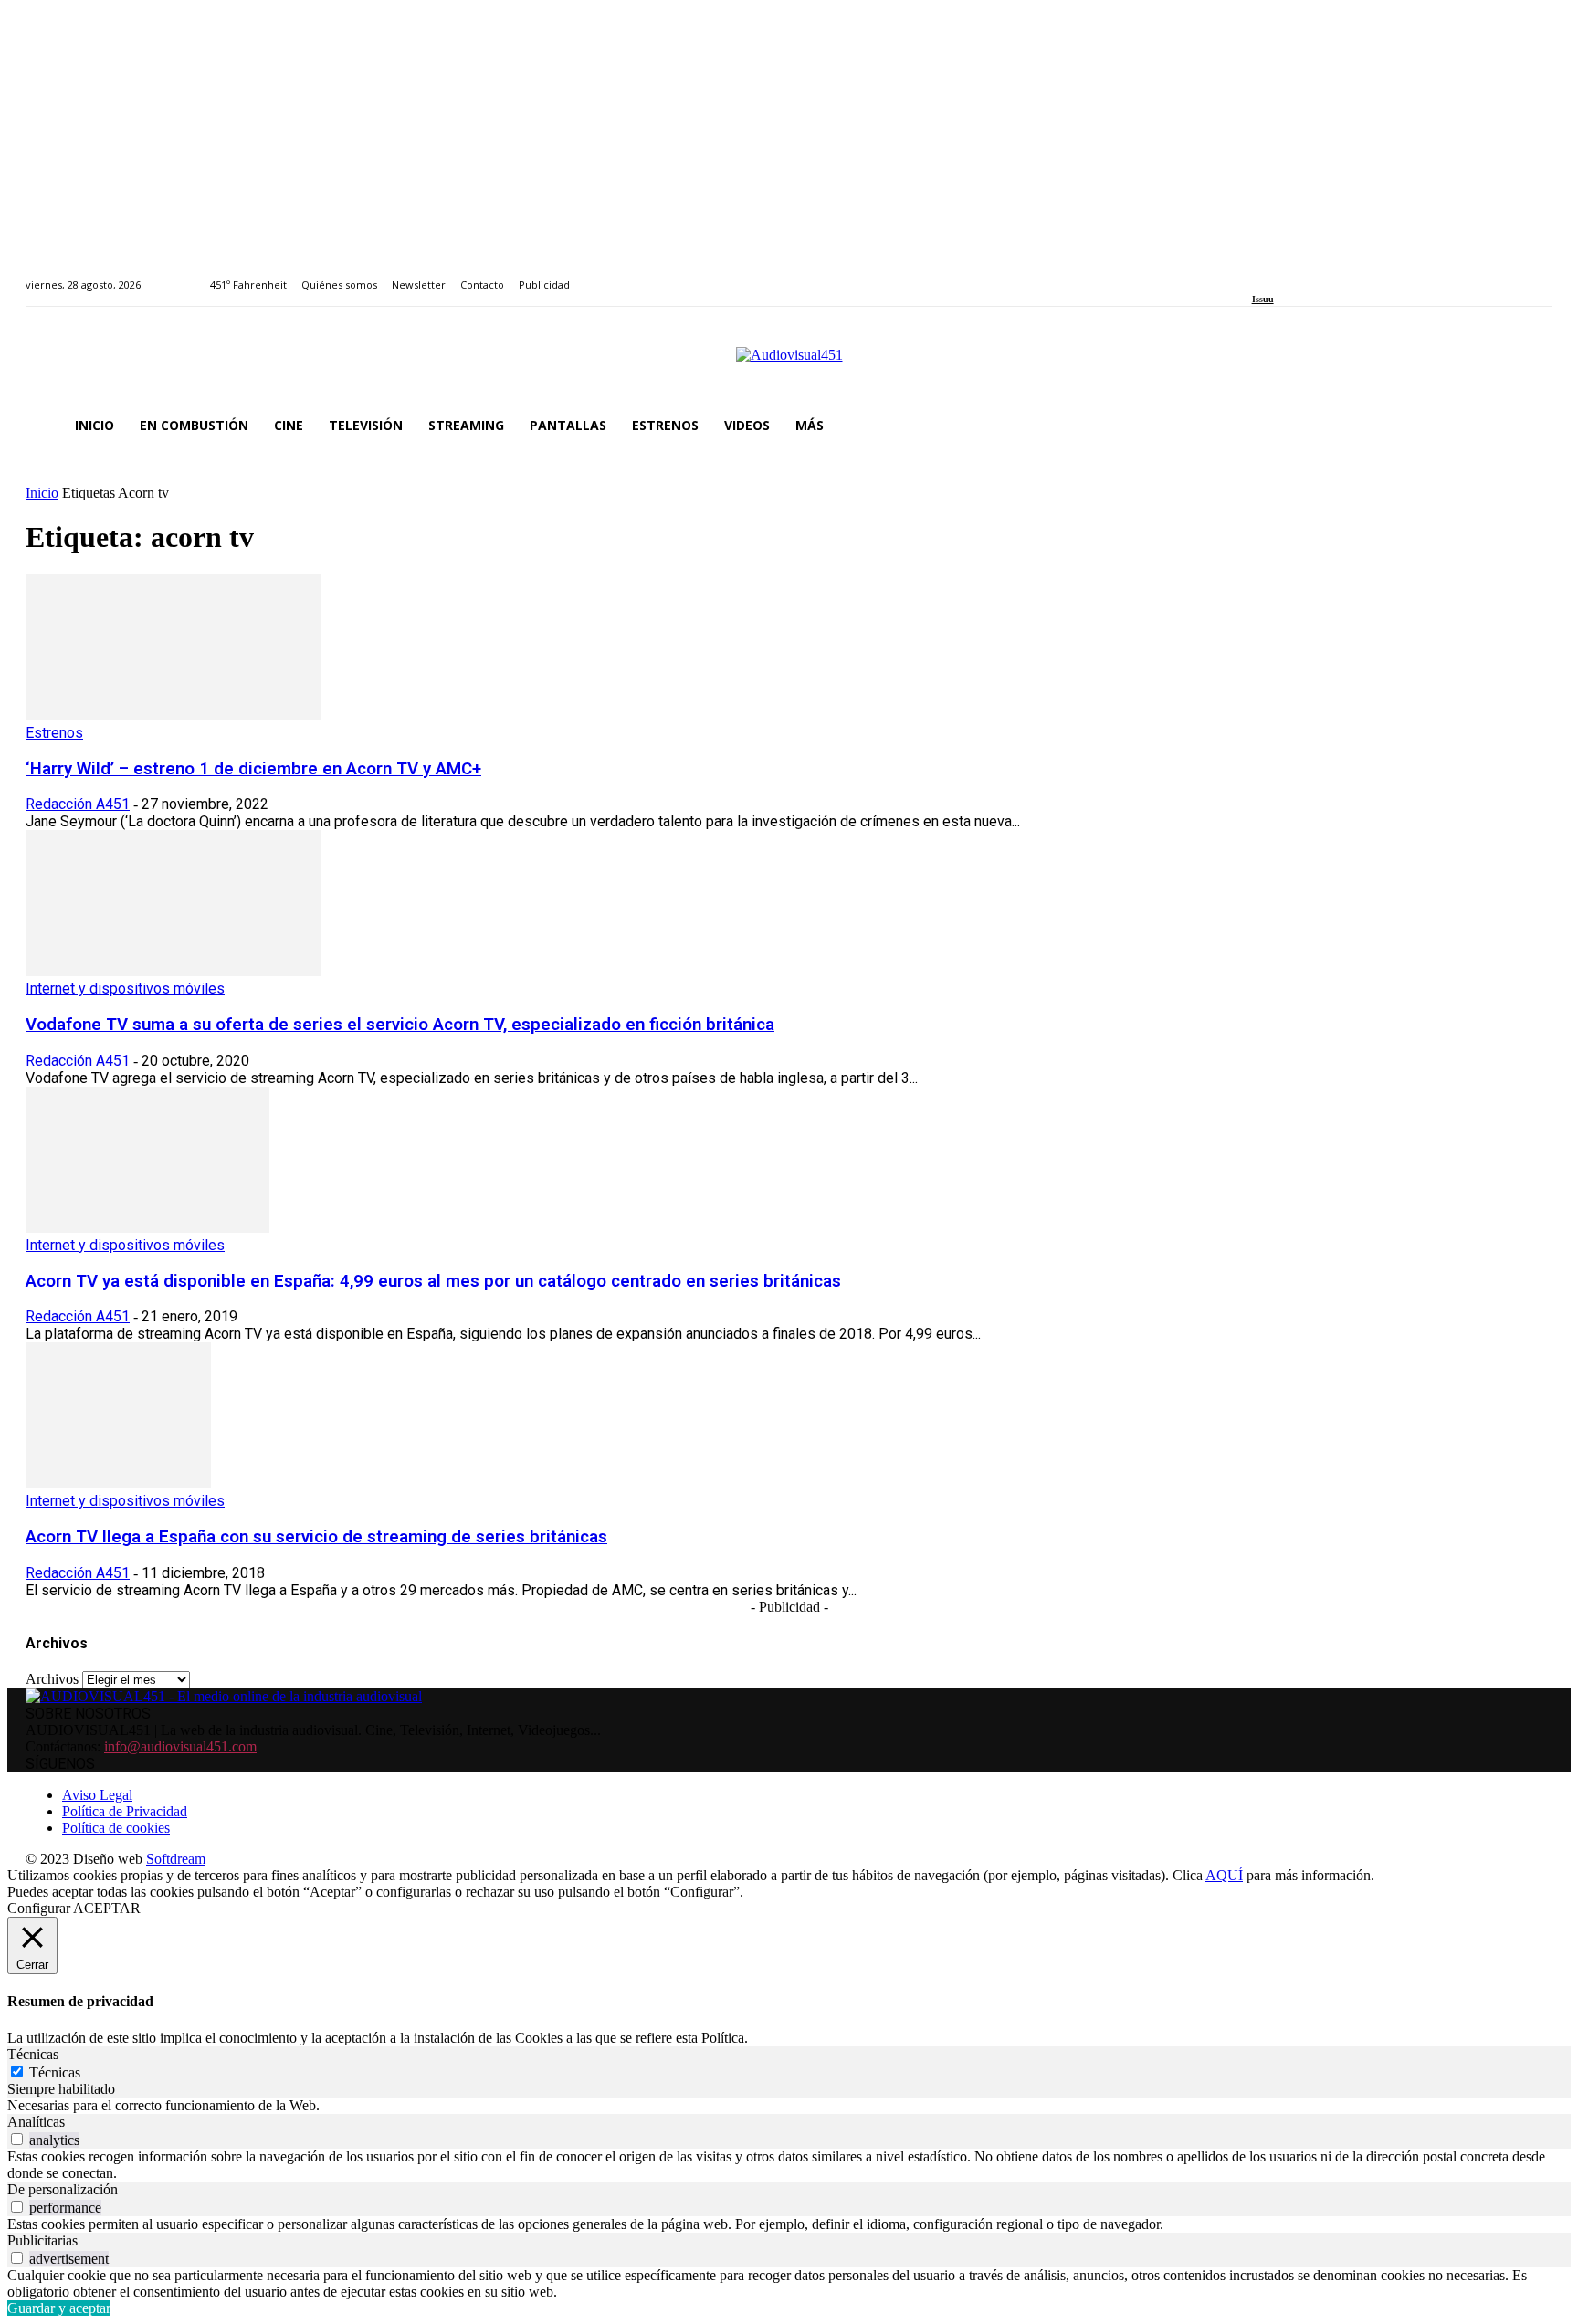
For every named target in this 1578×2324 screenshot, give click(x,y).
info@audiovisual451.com (180, 1746)
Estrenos (54, 733)
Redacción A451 (78, 804)
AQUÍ (1224, 1875)
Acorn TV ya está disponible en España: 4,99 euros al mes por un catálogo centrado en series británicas (433, 1281)
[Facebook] (1258, 274)
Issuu (1263, 299)
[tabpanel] (789, 2106)
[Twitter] (1320, 274)
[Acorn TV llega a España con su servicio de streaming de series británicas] (118, 1483)
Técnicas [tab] (33, 2054)
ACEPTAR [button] (107, 1908)
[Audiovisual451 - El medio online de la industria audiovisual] (789, 364)
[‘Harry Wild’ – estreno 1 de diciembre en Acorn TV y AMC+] (174, 715)
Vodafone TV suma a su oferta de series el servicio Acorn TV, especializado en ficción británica (400, 1025)
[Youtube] (1341, 274)
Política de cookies (116, 1828)
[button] (1531, 426)
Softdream (176, 1859)
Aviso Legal (97, 1795)
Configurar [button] (39, 1908)
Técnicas (55, 2072)
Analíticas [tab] (36, 2122)
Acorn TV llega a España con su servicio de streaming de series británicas (316, 1537)
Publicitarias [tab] (42, 2240)
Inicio (42, 493)
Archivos (52, 1679)
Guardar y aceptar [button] (59, 2308)
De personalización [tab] (63, 2189)
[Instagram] (1278, 274)
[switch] (17, 2139)
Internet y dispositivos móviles (125, 988)
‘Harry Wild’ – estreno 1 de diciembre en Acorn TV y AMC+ (253, 769)
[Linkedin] (1299, 274)
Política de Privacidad (125, 1811)
